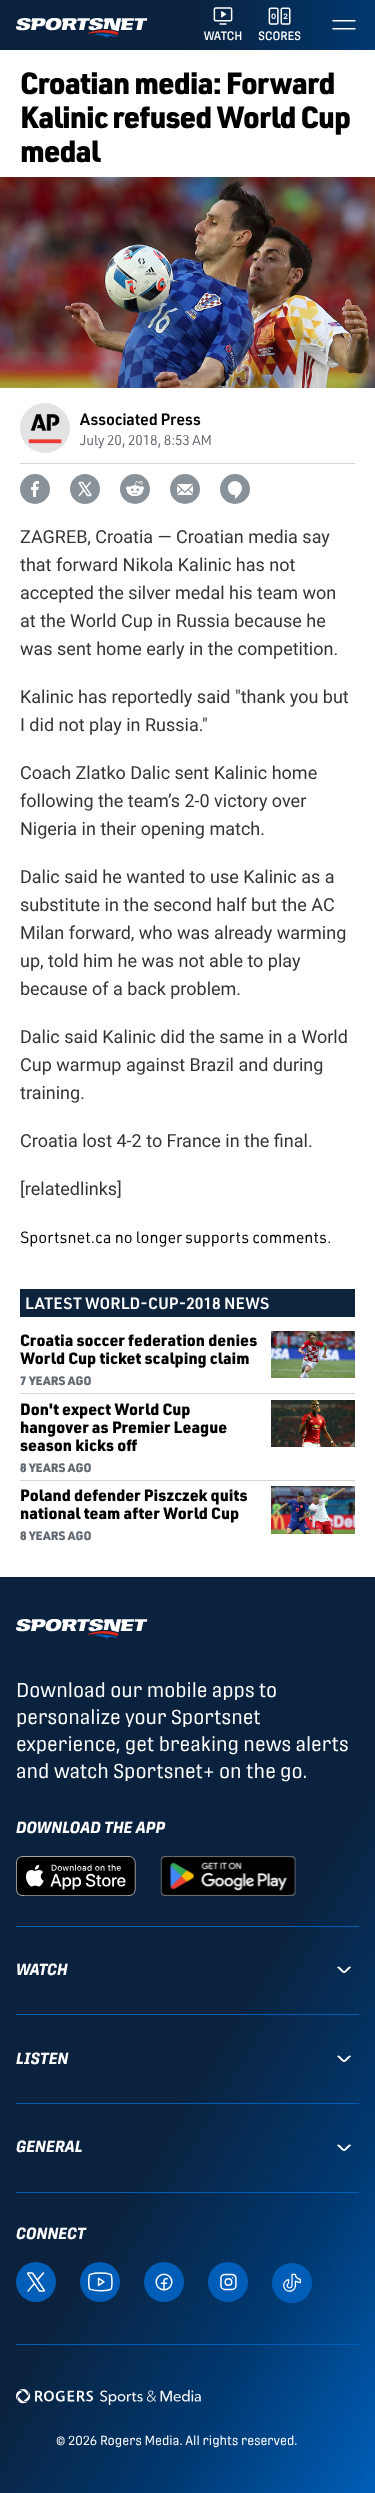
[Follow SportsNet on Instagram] (228, 2281)
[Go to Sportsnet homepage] (81, 27)
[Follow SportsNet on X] (36, 2281)
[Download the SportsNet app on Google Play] (228, 1874)
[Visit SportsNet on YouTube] (100, 2281)
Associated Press (140, 418)
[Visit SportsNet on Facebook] (164, 2281)
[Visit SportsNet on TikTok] (292, 2281)
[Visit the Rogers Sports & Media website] (108, 2395)
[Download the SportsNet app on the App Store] (76, 1874)
